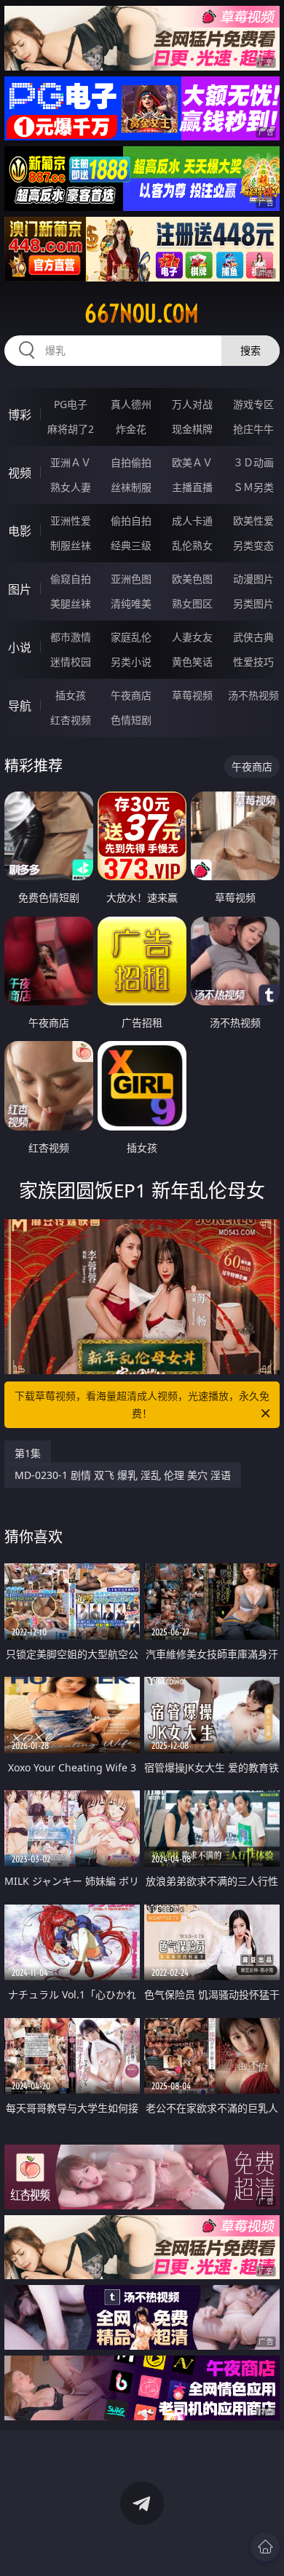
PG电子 (71, 404)
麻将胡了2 (71, 429)
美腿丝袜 (71, 603)
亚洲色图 (131, 579)
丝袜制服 (131, 487)
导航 (20, 706)
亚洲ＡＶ (71, 462)
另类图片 (253, 603)
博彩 (20, 415)
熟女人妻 (71, 487)
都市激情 (71, 637)
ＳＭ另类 (253, 487)
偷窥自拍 (71, 579)
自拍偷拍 (131, 462)
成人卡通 (192, 521)
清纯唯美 (131, 603)
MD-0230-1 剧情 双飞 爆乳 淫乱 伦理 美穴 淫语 (123, 1475)
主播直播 (192, 487)
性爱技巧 (253, 662)
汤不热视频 (253, 695)
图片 (20, 589)
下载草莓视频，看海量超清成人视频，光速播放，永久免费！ (142, 1404)
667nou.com (142, 314)
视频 (20, 473)
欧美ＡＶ (192, 462)
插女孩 (71, 695)
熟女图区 (192, 603)
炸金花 (131, 429)
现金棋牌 (192, 429)
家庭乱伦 (131, 637)
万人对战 (192, 404)
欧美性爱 (253, 521)
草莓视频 (192, 695)
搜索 (251, 350)
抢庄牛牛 (253, 429)
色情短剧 (131, 720)
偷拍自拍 (131, 521)
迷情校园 (71, 662)
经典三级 (131, 545)
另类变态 (253, 545)
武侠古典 (253, 637)
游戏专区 (253, 404)
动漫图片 (253, 579)
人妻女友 (192, 637)
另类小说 (131, 662)
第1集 (28, 1453)
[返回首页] (265, 2547)
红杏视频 (71, 720)
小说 (20, 647)
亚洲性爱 (71, 521)
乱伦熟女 (192, 545)
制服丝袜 (71, 545)
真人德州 (131, 404)
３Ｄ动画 (253, 462)
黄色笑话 (192, 662)
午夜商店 (131, 695)
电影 (20, 531)
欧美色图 (192, 579)
